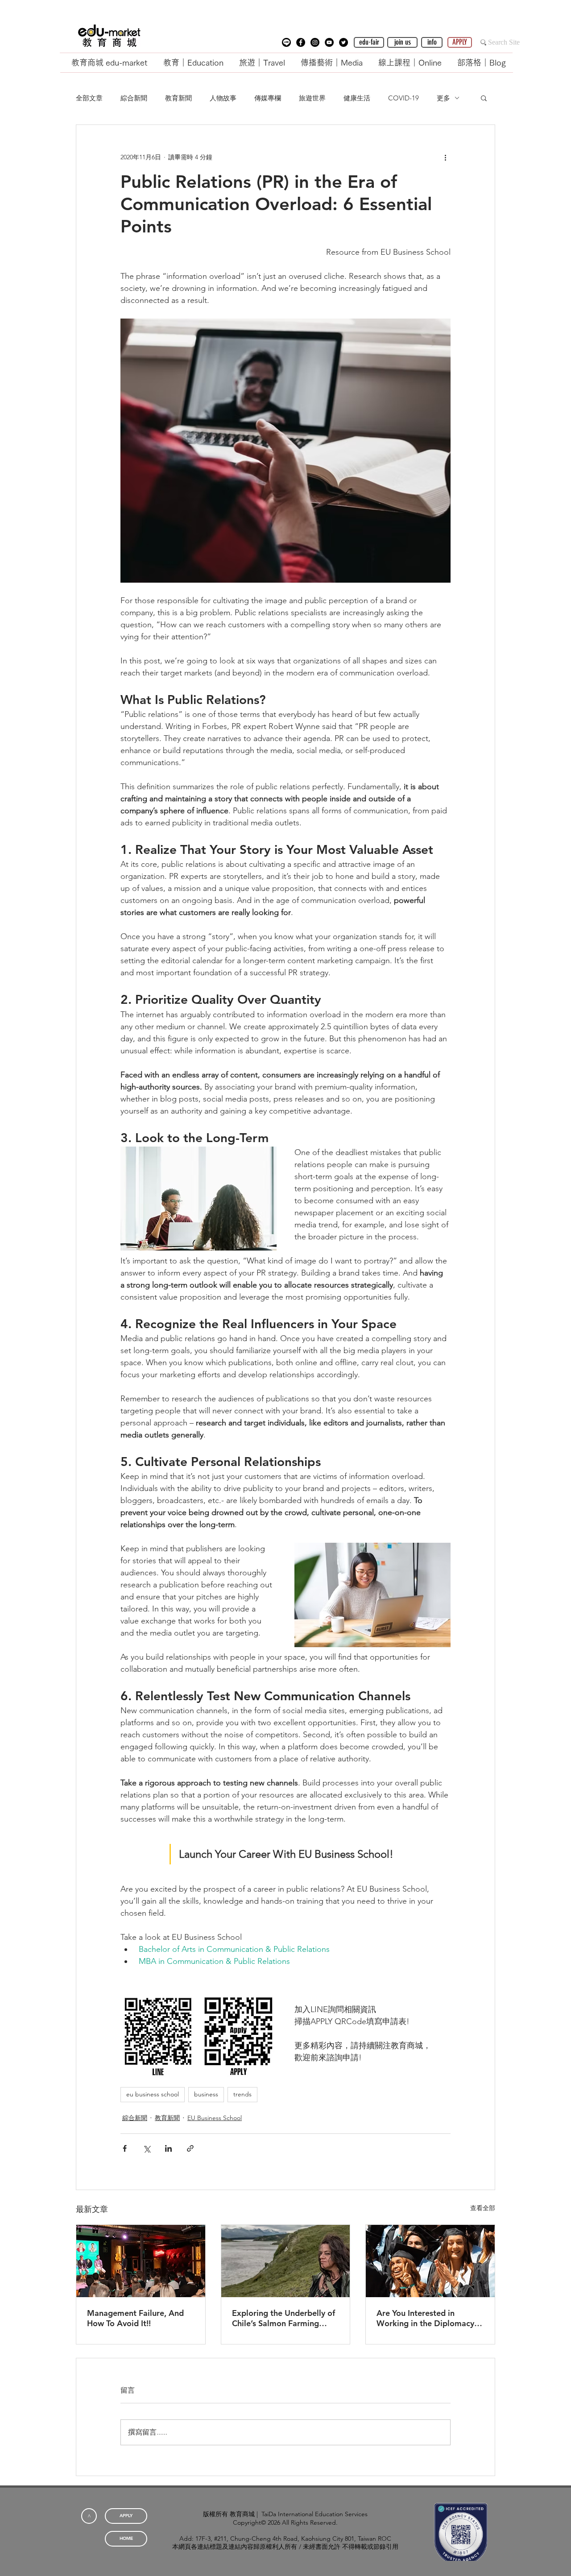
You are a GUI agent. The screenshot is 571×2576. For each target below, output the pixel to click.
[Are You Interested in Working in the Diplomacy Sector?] (430, 2261)
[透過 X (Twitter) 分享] (147, 2148)
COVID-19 (403, 98)
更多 (443, 98)
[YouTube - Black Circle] (329, 42)
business (206, 2094)
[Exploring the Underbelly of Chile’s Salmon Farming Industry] (286, 2261)
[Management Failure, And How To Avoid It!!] (141, 2261)
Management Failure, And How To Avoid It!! (135, 2318)
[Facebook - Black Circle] (301, 42)
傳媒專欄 (268, 98)
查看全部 (483, 2208)
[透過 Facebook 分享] (125, 2148)
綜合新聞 (134, 98)
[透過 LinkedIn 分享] (168, 2148)
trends (242, 2094)
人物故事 (223, 98)
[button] (286, 42)
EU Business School (215, 2118)
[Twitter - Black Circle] (343, 42)
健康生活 (357, 98)
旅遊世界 (312, 98)
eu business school (153, 2094)
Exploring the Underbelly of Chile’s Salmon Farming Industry (283, 2318)
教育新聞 (178, 98)
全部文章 (89, 98)
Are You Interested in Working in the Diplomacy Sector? (425, 2318)
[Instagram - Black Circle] (315, 42)
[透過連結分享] (190, 2148)
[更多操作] (445, 157)
